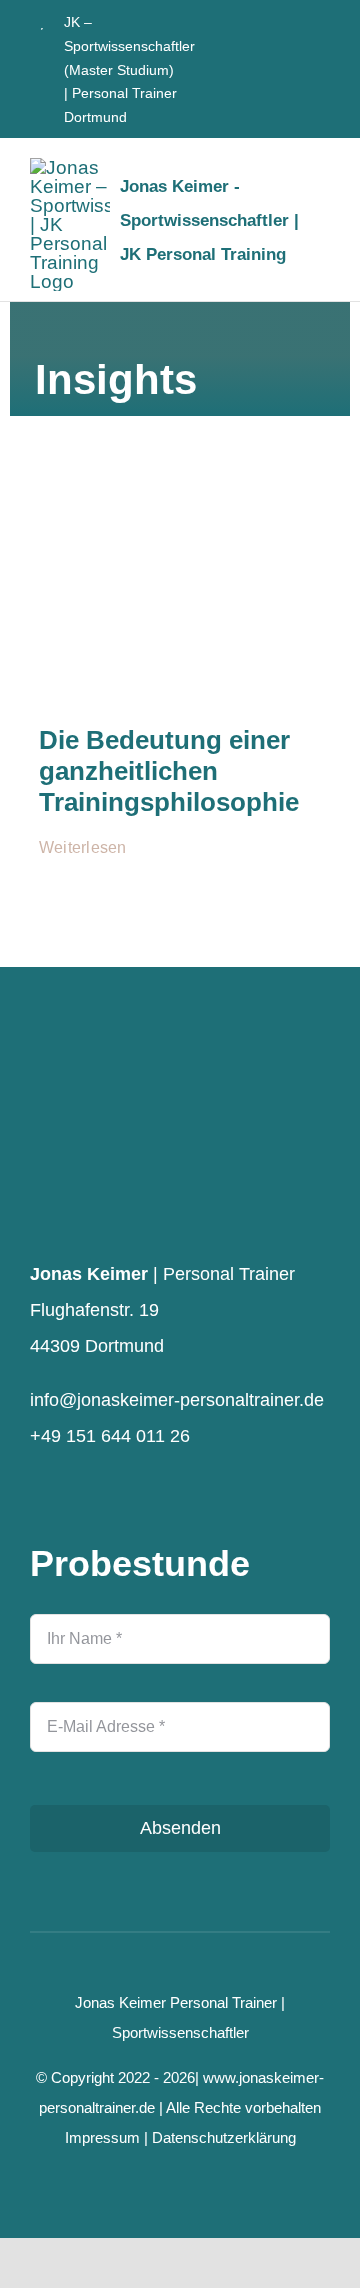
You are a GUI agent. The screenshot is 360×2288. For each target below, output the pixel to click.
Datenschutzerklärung (224, 2137)
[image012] (180, 485)
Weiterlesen (83, 847)
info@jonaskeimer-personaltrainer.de (177, 1400)
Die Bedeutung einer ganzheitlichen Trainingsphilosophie (169, 771)
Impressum (102, 2137)
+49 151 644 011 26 (110, 1436)
